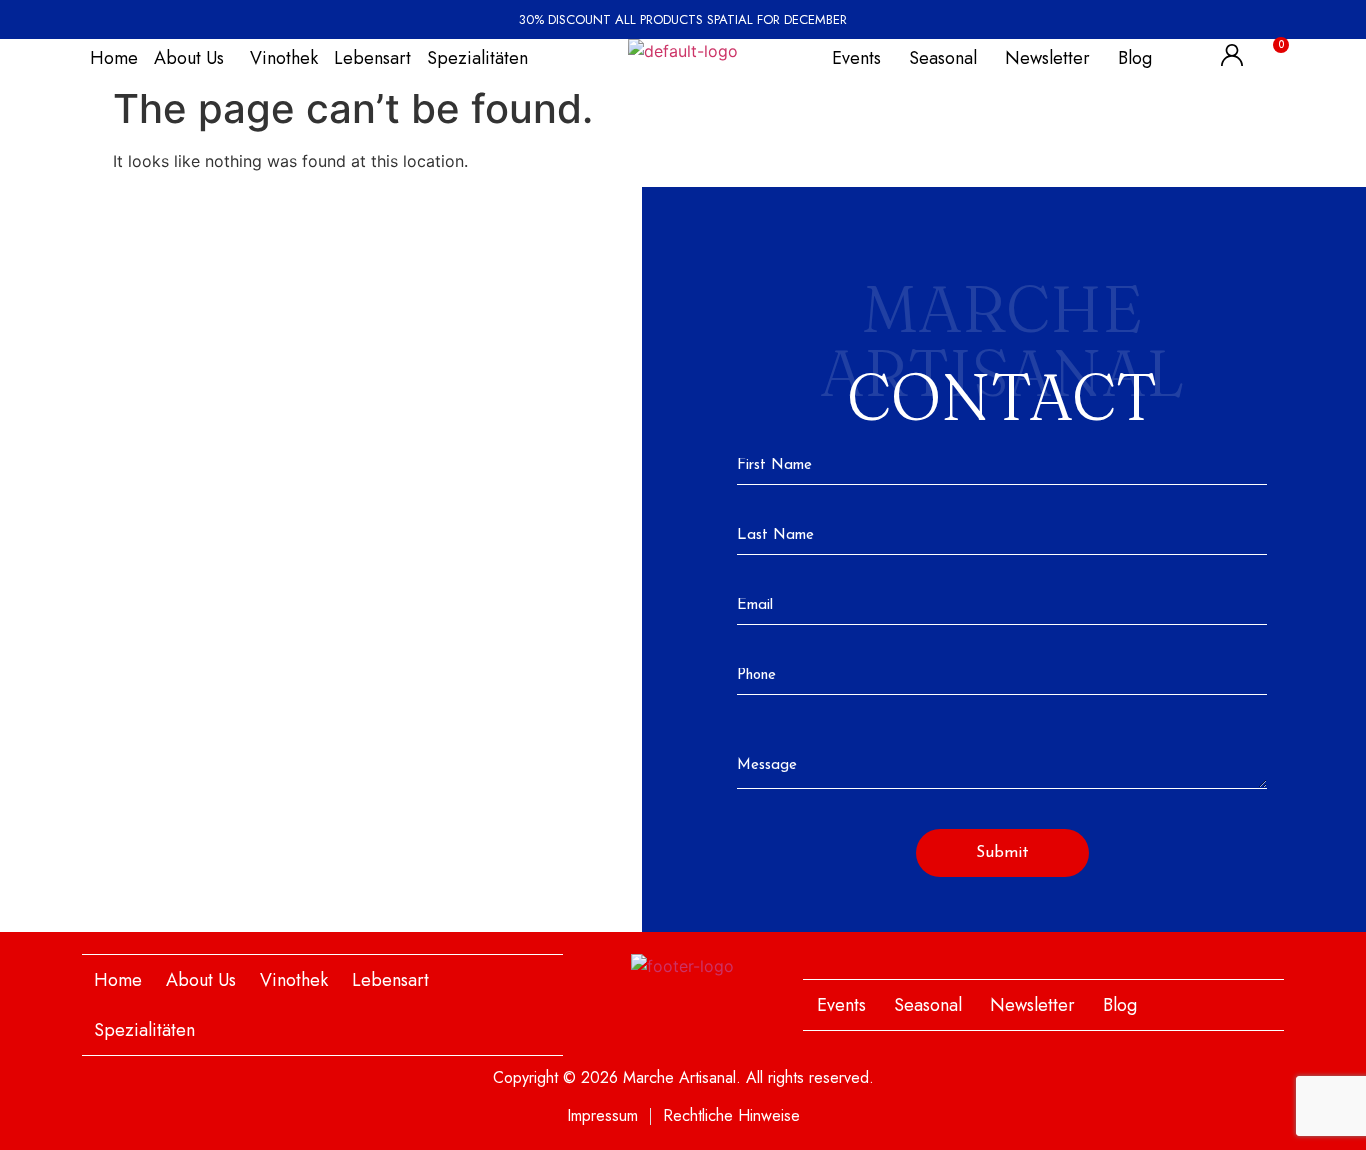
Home (114, 58)
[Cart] (1268, 55)
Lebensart (372, 58)
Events (856, 58)
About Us (189, 58)
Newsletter (1047, 58)
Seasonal (943, 58)
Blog (1135, 58)
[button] (194, 58)
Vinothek (284, 58)
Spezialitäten (477, 58)
